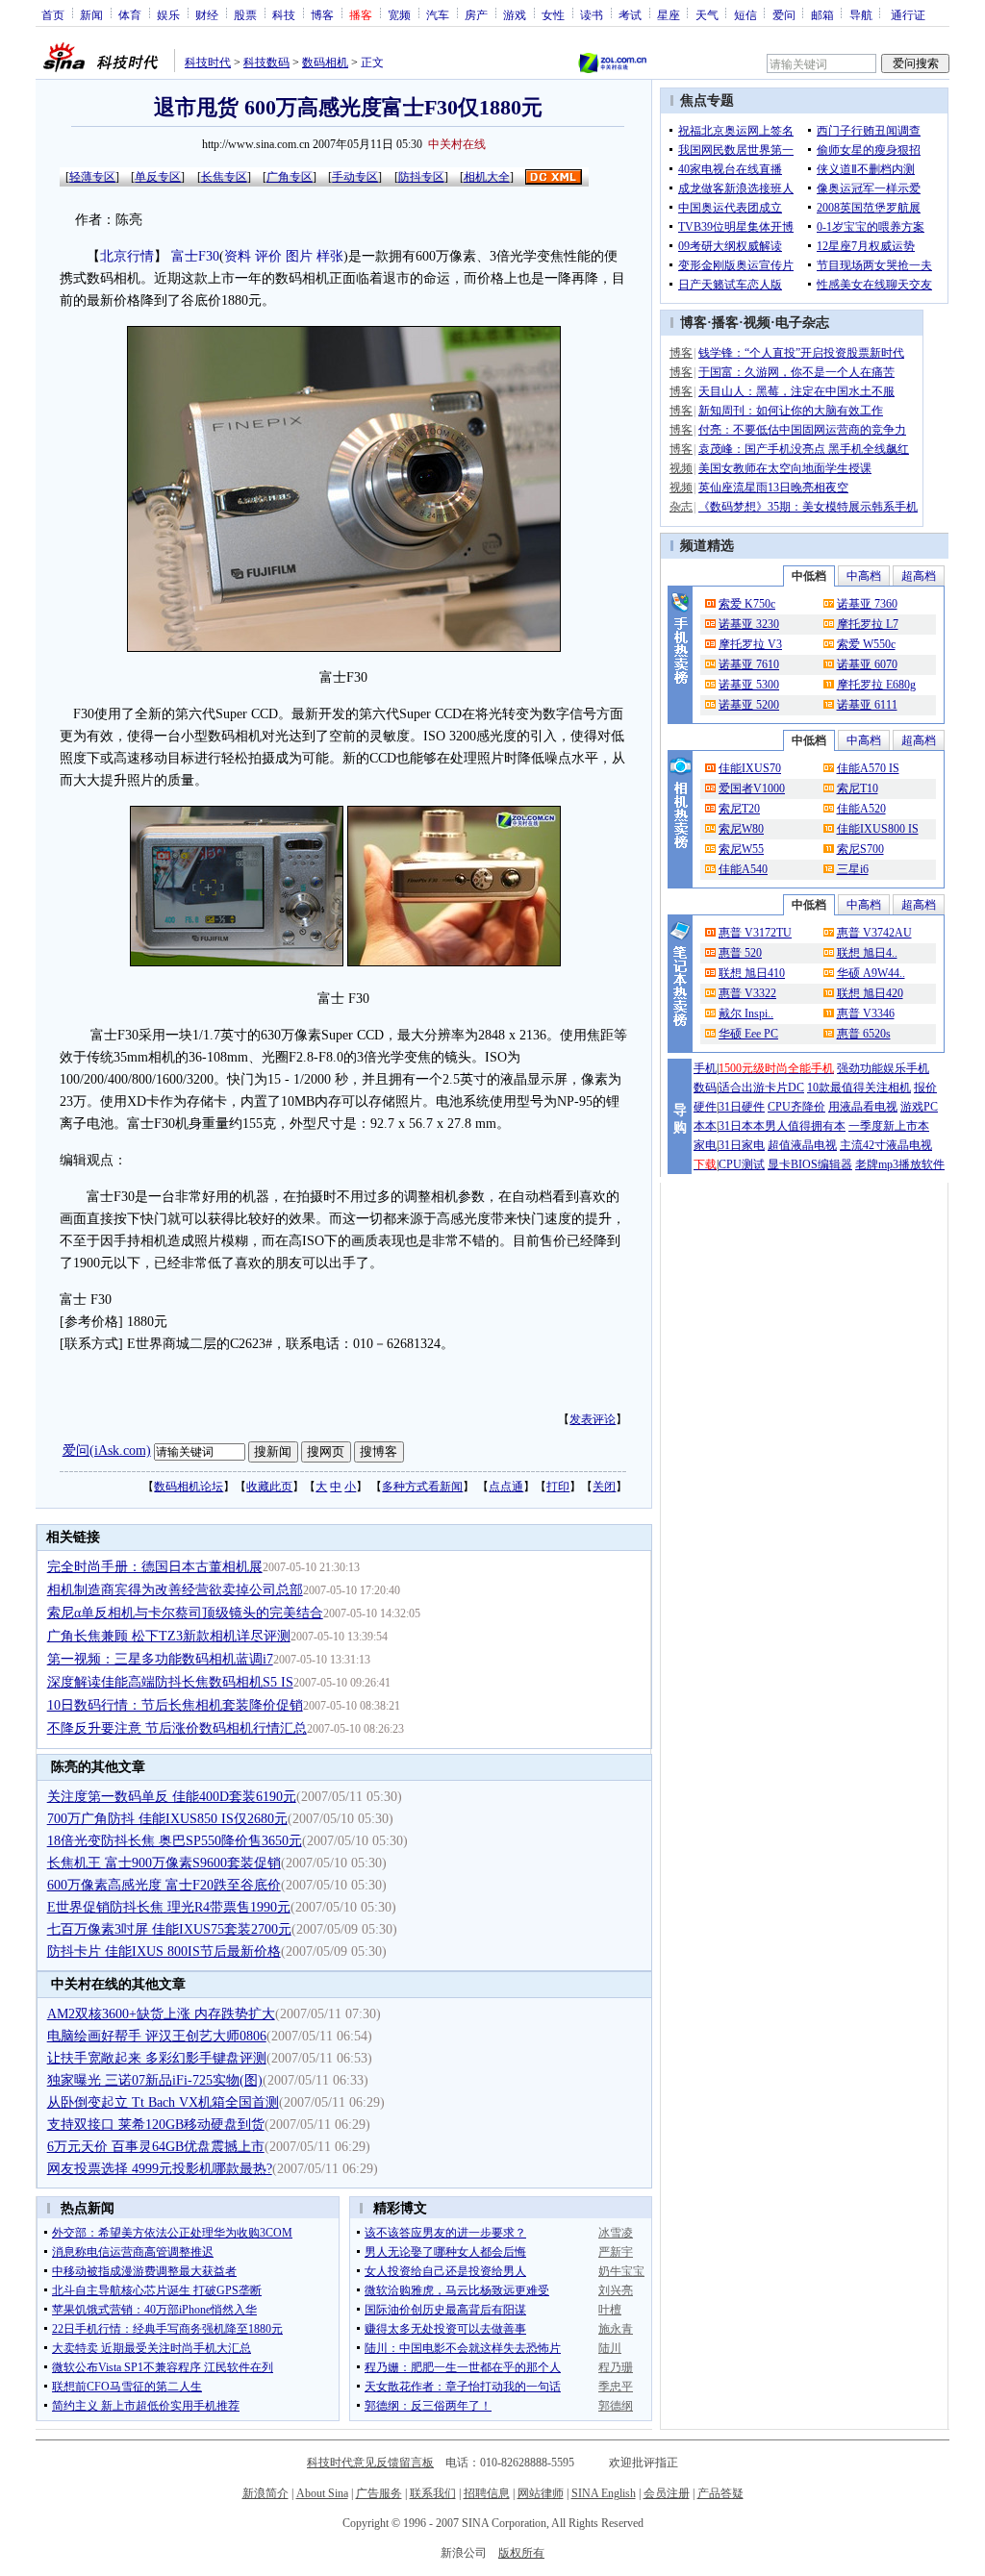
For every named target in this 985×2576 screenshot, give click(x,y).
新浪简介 (265, 2493)
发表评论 (593, 1419)
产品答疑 (720, 2493)
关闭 (604, 1487)
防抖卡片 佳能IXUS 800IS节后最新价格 (164, 1951)
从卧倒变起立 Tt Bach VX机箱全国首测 (163, 2102)
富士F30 (195, 256)
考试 (630, 14)
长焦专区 (224, 177)
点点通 (506, 1487)
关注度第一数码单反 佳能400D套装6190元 (172, 1797)
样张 (330, 256)
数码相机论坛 (189, 1487)
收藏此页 (269, 1487)
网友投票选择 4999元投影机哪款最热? (160, 2169)
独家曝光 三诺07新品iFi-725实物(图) (155, 2080)
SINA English (604, 2493)
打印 (558, 1487)
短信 (745, 14)
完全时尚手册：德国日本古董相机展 (155, 1567)
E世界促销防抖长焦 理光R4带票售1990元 (169, 1907)
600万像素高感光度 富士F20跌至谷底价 (164, 1885)
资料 (238, 256)
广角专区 (290, 177)
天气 (707, 14)
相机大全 (487, 177)
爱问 (784, 14)
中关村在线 (457, 144)
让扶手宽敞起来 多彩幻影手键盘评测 (157, 2058)
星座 (669, 14)
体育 (130, 14)
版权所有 (521, 2553)
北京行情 (127, 256)
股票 (245, 14)
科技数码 (266, 63)
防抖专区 (421, 177)
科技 (284, 14)
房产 (476, 14)
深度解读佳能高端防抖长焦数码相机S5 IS (170, 1682)
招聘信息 (487, 2493)
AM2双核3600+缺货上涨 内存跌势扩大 (161, 2014)
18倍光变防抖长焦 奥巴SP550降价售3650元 (175, 1841)
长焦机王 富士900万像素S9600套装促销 (164, 1863)
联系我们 (433, 2493)
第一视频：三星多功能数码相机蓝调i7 (160, 1659)
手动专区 (355, 177)
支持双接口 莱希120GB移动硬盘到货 (156, 2125)
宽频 (399, 14)
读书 (592, 14)
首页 (53, 14)
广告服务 (379, 2493)
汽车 (438, 14)
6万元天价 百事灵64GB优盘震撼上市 (156, 2147)
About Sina (322, 2493)
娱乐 (168, 14)
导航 (861, 14)
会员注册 (667, 2493)
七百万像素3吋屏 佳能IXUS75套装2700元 (169, 1929)
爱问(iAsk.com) (107, 1451)
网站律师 (541, 2493)
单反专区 (158, 177)
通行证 (908, 14)
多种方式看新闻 (422, 1487)
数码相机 (325, 63)
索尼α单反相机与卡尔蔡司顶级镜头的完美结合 (185, 1613)
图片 (299, 256)
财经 (207, 14)
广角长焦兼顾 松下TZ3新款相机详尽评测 (169, 1636)
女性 (553, 14)
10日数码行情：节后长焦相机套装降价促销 (175, 1705)
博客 (322, 14)
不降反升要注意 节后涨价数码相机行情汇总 (177, 1728)
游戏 (515, 14)
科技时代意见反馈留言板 (370, 2463)
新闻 (91, 14)
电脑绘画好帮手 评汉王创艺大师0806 (157, 2036)
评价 (268, 256)
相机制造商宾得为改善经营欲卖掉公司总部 (175, 1590)
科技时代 (208, 63)
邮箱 (822, 14)
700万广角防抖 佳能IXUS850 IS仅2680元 (167, 1819)
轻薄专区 (92, 177)
